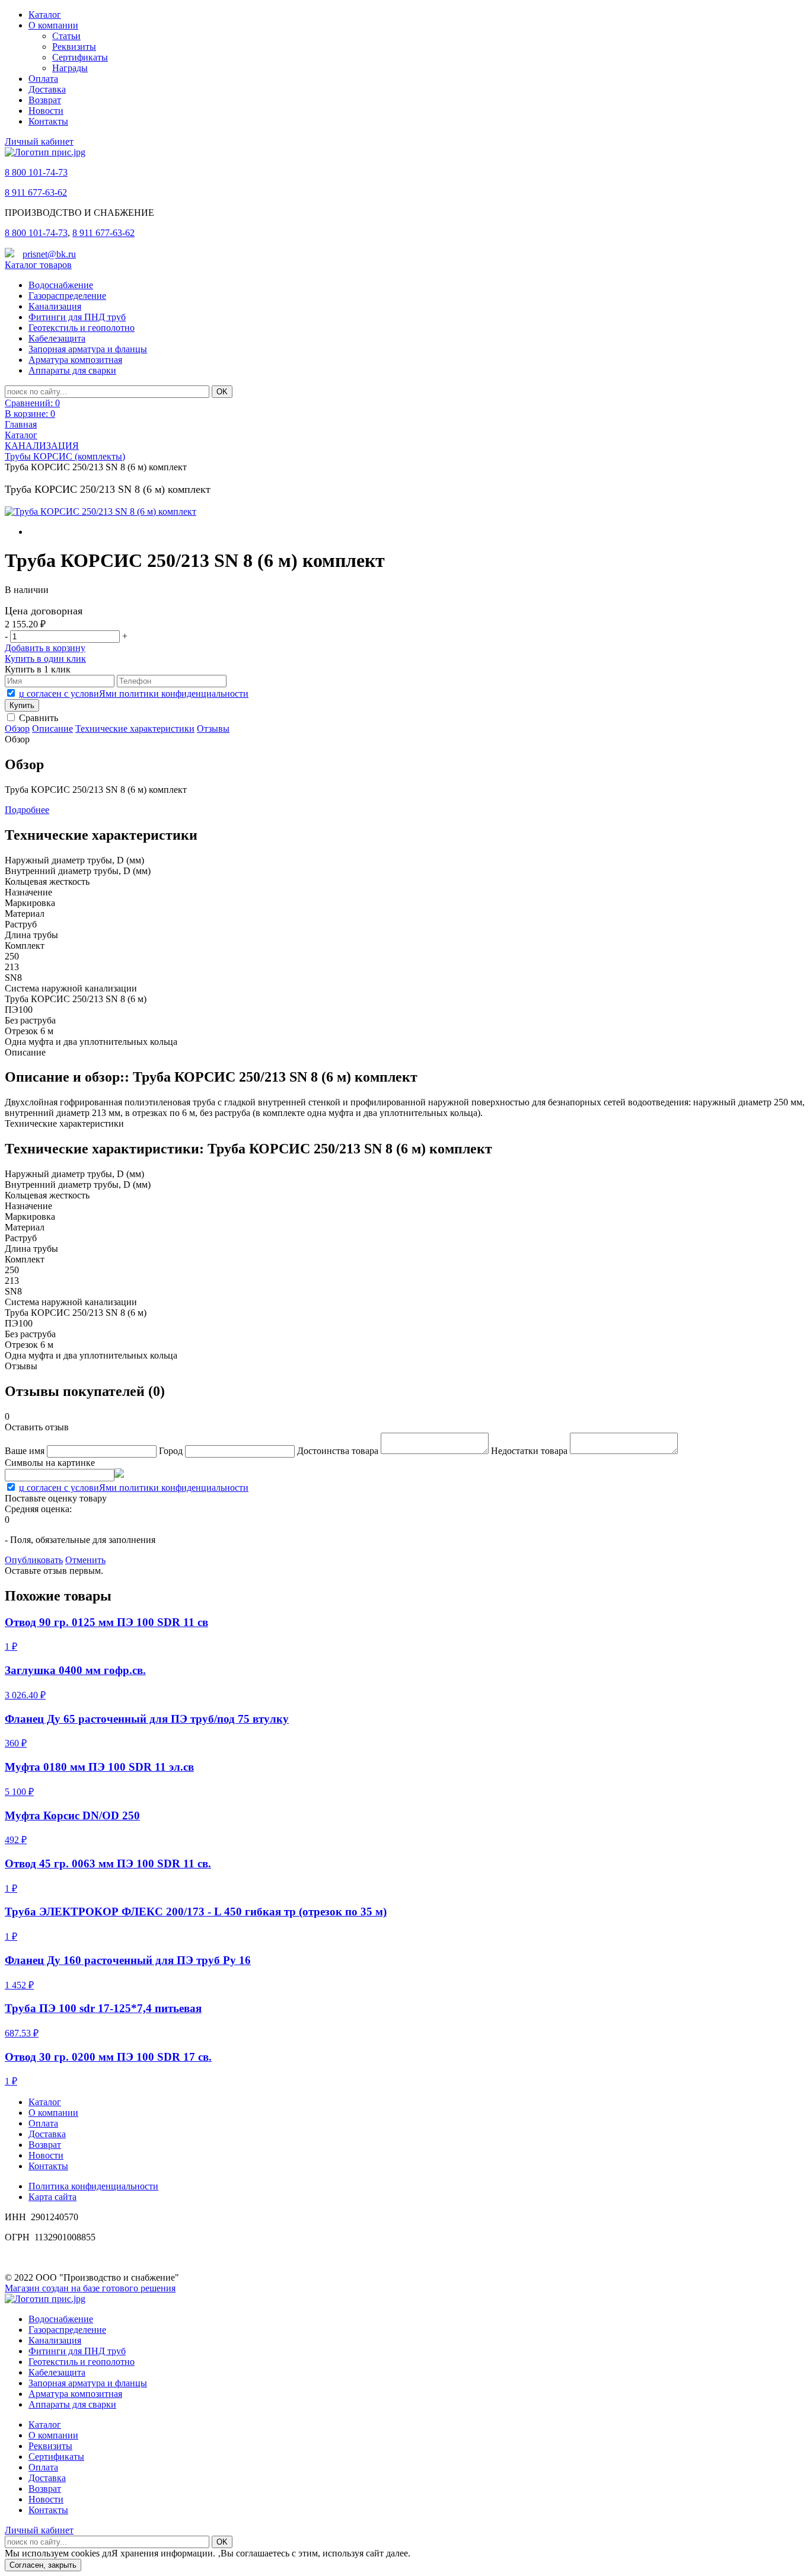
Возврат (45, 100)
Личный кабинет (39, 141)
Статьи (66, 36)
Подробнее (27, 810)
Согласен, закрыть (43, 2565)
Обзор (17, 729)
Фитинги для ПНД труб (77, 317)
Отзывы (213, 729)
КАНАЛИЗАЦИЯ (42, 446)
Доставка (47, 89)
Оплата (43, 79)
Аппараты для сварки (72, 370)
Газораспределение (67, 296)
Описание (52, 729)
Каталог (45, 15)
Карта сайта (52, 2197)
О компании (53, 25)
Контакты (48, 121)
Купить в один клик (45, 659)
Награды (70, 68)
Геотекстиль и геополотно (82, 328)
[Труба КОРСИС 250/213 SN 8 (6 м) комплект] (101, 512)
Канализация (55, 306)
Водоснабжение (61, 285)
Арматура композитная (75, 360)
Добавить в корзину (45, 648)
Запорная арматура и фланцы (88, 349)
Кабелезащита (57, 338)
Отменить (85, 1560)
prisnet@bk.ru (49, 254)
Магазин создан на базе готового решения (90, 2288)
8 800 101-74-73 (36, 172)
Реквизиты (74, 47)
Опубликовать (34, 1560)
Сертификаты (80, 57)
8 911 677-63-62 (36, 192)
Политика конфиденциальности (93, 2186)
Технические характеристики (135, 729)
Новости (46, 111)
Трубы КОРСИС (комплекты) (65, 456)
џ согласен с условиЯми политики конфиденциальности (134, 694)
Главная (21, 424)
